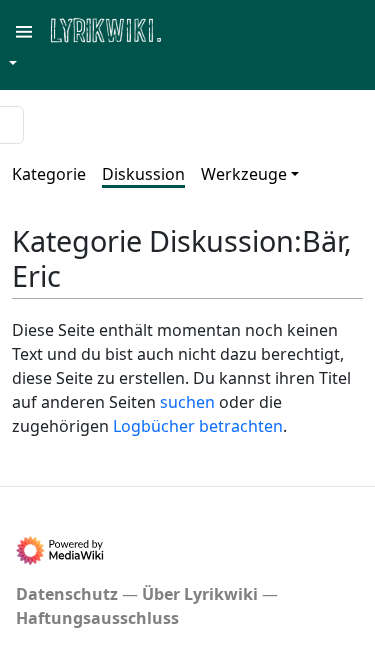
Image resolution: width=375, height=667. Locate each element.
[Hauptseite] (203, 28)
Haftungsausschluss (97, 618)
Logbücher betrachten (198, 426)
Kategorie (49, 174)
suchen (187, 402)
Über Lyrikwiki (200, 594)
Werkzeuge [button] (244, 174)
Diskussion (143, 174)
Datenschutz (67, 594)
